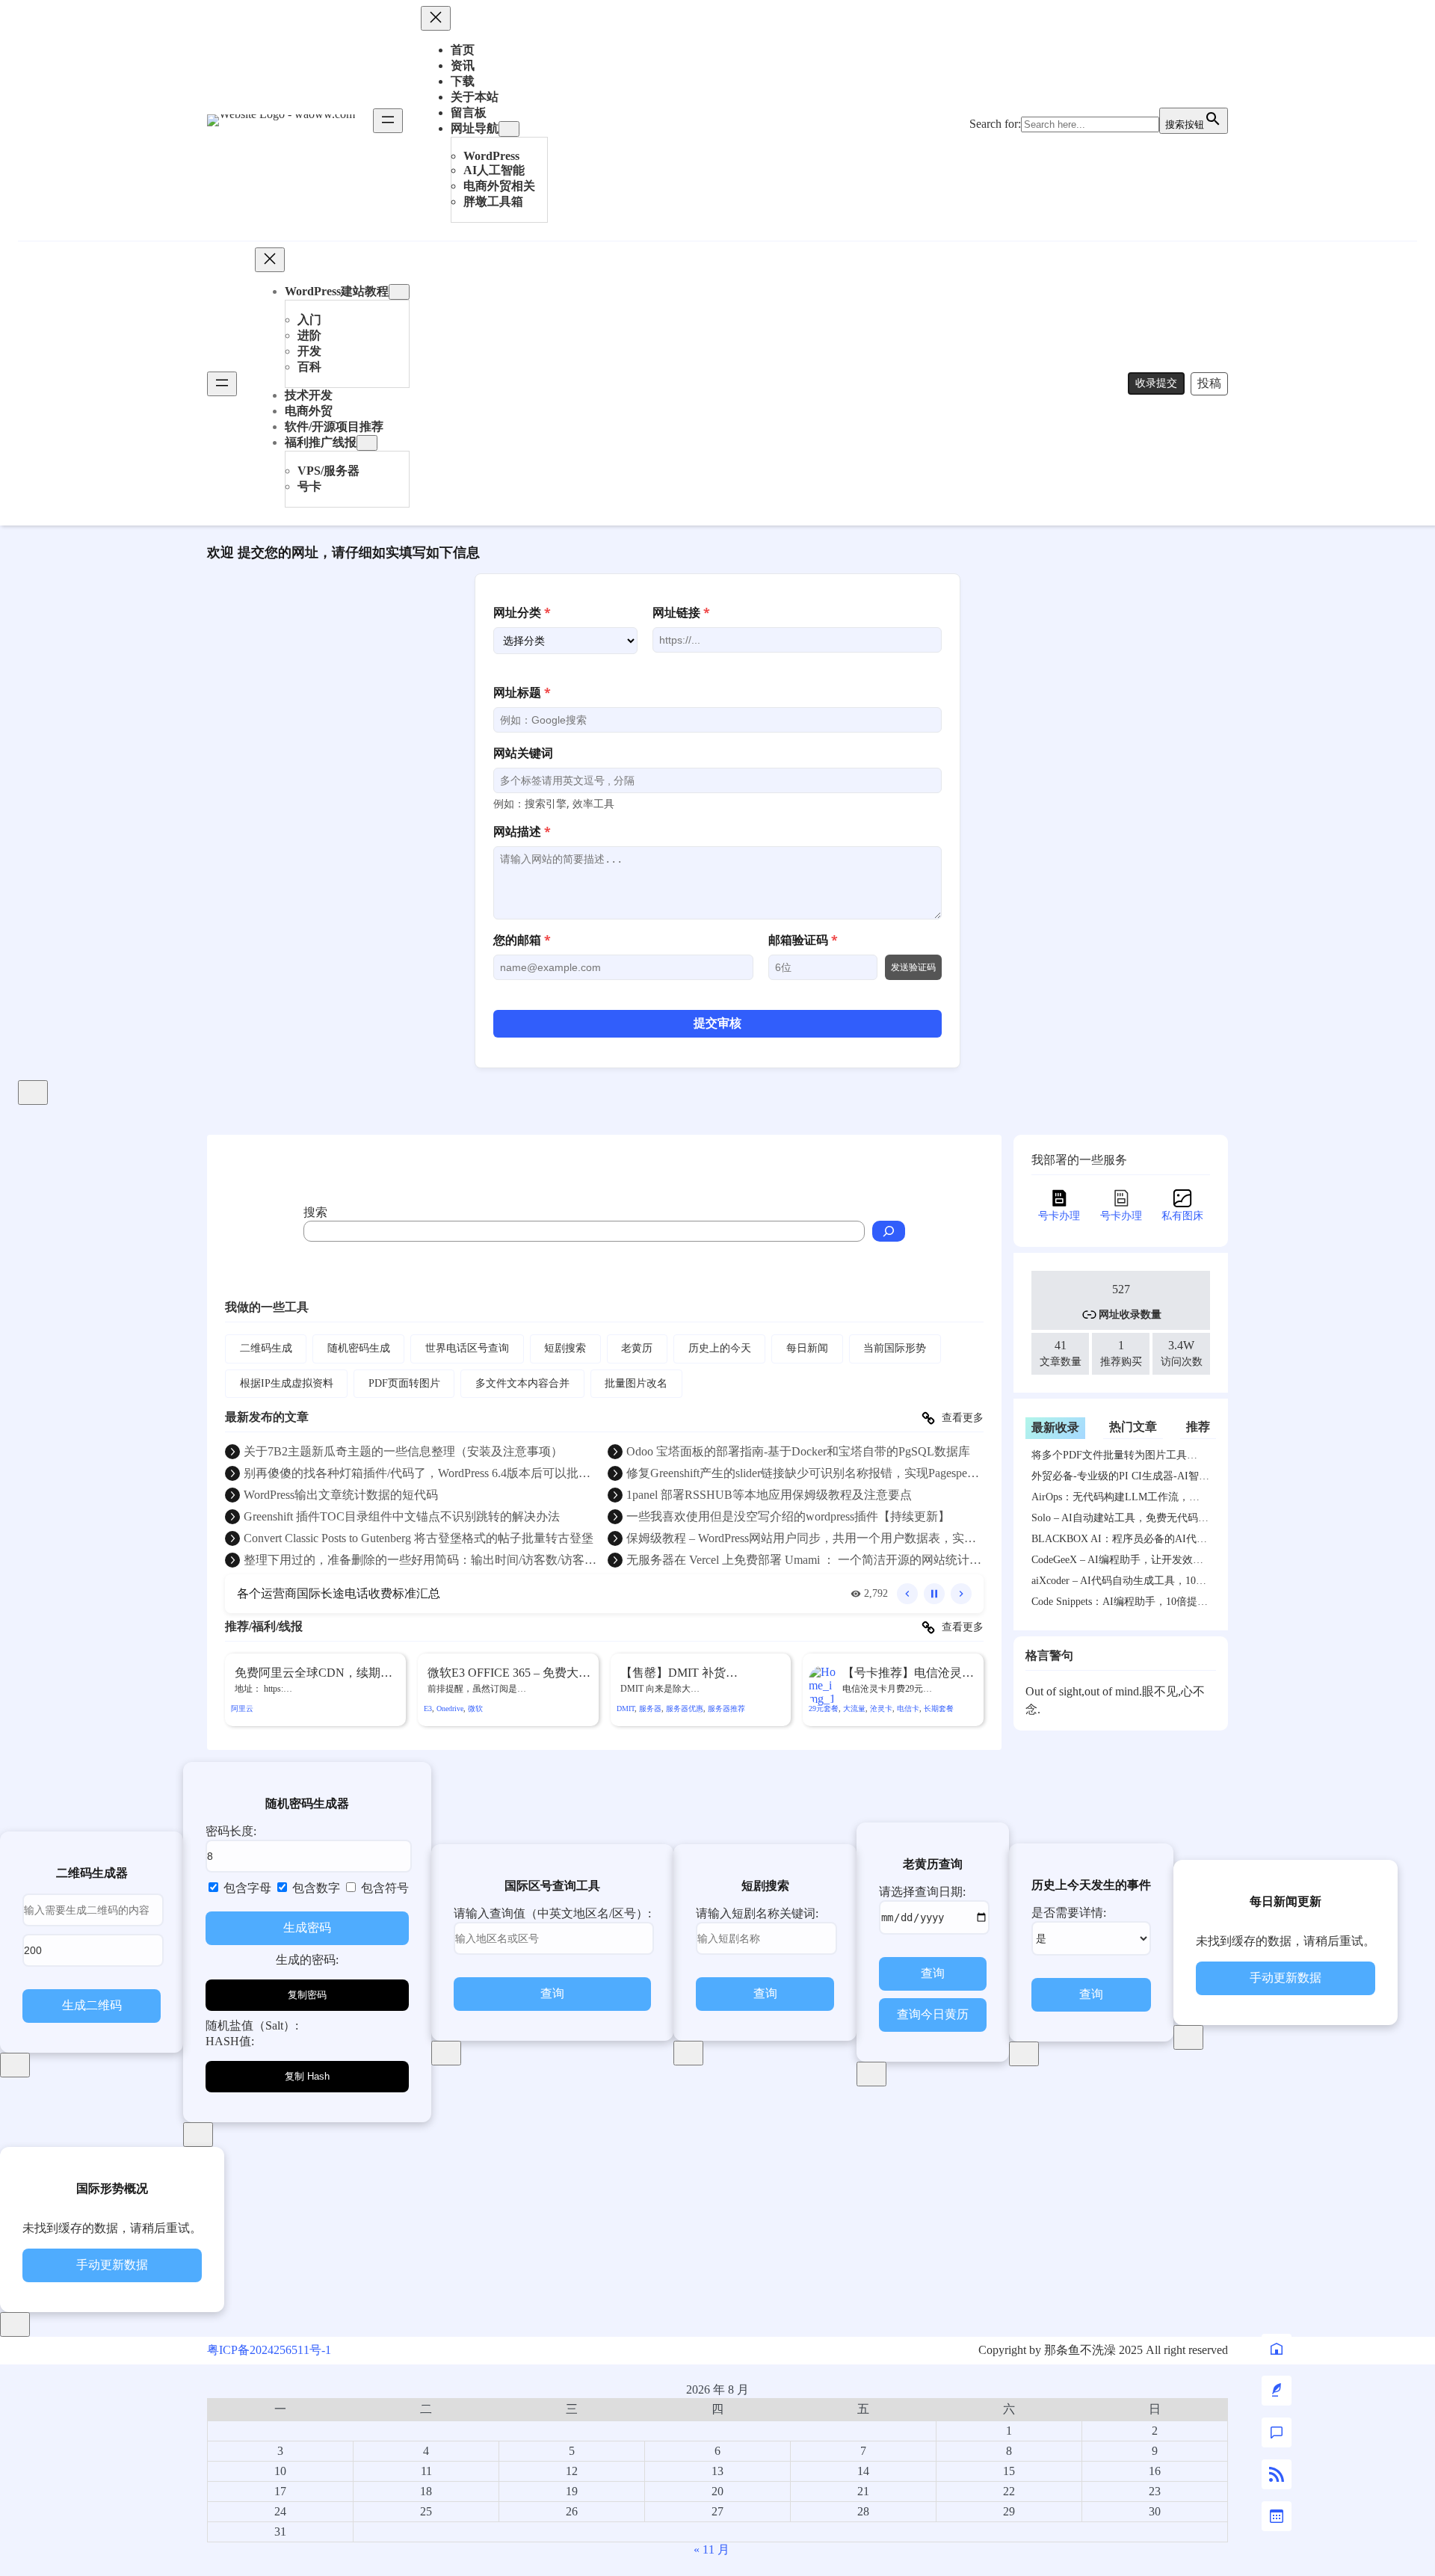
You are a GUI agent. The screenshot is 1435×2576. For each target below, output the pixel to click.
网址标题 (522, 692)
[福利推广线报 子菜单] (367, 443)
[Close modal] (33, 1093)
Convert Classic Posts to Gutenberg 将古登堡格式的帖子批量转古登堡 (419, 1538)
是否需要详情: (1069, 1913)
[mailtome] (1277, 2391)
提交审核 (717, 1023)
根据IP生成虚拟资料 (287, 1383)
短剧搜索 (565, 1348)
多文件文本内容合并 (522, 1383)
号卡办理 (1059, 1216)
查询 (552, 1993)
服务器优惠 (685, 1708)
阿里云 (242, 1708)
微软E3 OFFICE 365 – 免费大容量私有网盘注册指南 (509, 1674)
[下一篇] (961, 1594)
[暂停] (934, 1594)
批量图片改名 (636, 1383)
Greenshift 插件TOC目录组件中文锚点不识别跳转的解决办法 (402, 1516)
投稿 (1209, 383)
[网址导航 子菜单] (509, 129)
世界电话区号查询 (467, 1348)
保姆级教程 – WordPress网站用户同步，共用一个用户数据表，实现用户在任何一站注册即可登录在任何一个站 (801, 1539)
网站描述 (522, 831)
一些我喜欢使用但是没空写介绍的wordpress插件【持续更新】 (788, 1516)
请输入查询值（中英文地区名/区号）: (552, 1913)
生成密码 (307, 1928)
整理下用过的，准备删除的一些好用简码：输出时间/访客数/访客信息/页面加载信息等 (420, 1561)
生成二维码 (92, 2005)
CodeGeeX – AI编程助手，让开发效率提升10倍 (1117, 1562)
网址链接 (681, 612)
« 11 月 (712, 2549)
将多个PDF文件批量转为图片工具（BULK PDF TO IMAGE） (1109, 1458)
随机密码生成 (359, 1348)
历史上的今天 (720, 1348)
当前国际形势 (895, 1348)
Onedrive (450, 1708)
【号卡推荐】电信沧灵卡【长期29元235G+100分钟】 (908, 1674)
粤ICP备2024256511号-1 (269, 2350)
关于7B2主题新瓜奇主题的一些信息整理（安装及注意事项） (403, 1451)
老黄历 (637, 1348)
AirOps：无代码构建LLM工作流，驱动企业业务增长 (1115, 1500)
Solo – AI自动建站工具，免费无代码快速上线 (1120, 1520)
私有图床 (1182, 1216)
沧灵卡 (881, 1708)
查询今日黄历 (933, 2014)
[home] (1277, 2349)
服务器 (650, 1708)
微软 (475, 1708)
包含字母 (246, 1888)
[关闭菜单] (436, 18)
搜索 (315, 1212)
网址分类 (522, 612)
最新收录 (1055, 1427)
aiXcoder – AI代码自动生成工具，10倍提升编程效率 (1119, 1583)
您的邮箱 (522, 940)
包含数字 (315, 1888)
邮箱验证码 (803, 940)
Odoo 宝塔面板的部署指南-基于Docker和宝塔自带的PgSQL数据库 (798, 1451)
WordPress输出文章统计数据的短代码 (341, 1495)
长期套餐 (939, 1708)
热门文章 (1133, 1427)
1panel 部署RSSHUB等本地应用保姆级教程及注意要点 (769, 1495)
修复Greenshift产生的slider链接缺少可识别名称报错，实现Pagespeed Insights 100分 (802, 1474)
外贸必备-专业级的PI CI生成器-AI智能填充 (1120, 1479)
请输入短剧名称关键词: (757, 1913)
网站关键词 (523, 753)
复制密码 (307, 1995)
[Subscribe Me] (1277, 2474)
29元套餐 (824, 1708)
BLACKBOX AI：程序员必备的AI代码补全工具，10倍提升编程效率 (1119, 1541)
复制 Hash (307, 2076)
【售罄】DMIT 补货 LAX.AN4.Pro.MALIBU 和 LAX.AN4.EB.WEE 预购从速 (696, 1674)
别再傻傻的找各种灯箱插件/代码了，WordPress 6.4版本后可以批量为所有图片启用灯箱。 (417, 1474)
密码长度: (231, 1831)
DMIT (626, 1708)
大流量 (854, 1708)
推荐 (1198, 1427)
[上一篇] (907, 1594)
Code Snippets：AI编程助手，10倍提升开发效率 (1120, 1604)
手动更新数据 (1286, 1978)
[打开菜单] (388, 121)
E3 (428, 1708)
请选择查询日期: (922, 1892)
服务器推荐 (726, 1708)
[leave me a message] (1277, 2432)
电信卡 (908, 1708)
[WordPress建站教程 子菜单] (399, 292)
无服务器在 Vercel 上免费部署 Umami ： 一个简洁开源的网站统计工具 (804, 1561)
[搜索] (889, 1231)
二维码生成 (266, 1348)
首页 (463, 50)
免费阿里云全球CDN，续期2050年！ (308, 1674)
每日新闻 (807, 1348)
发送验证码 (913, 967)
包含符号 (383, 1888)
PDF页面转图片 (404, 1383)
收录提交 (1156, 383)
